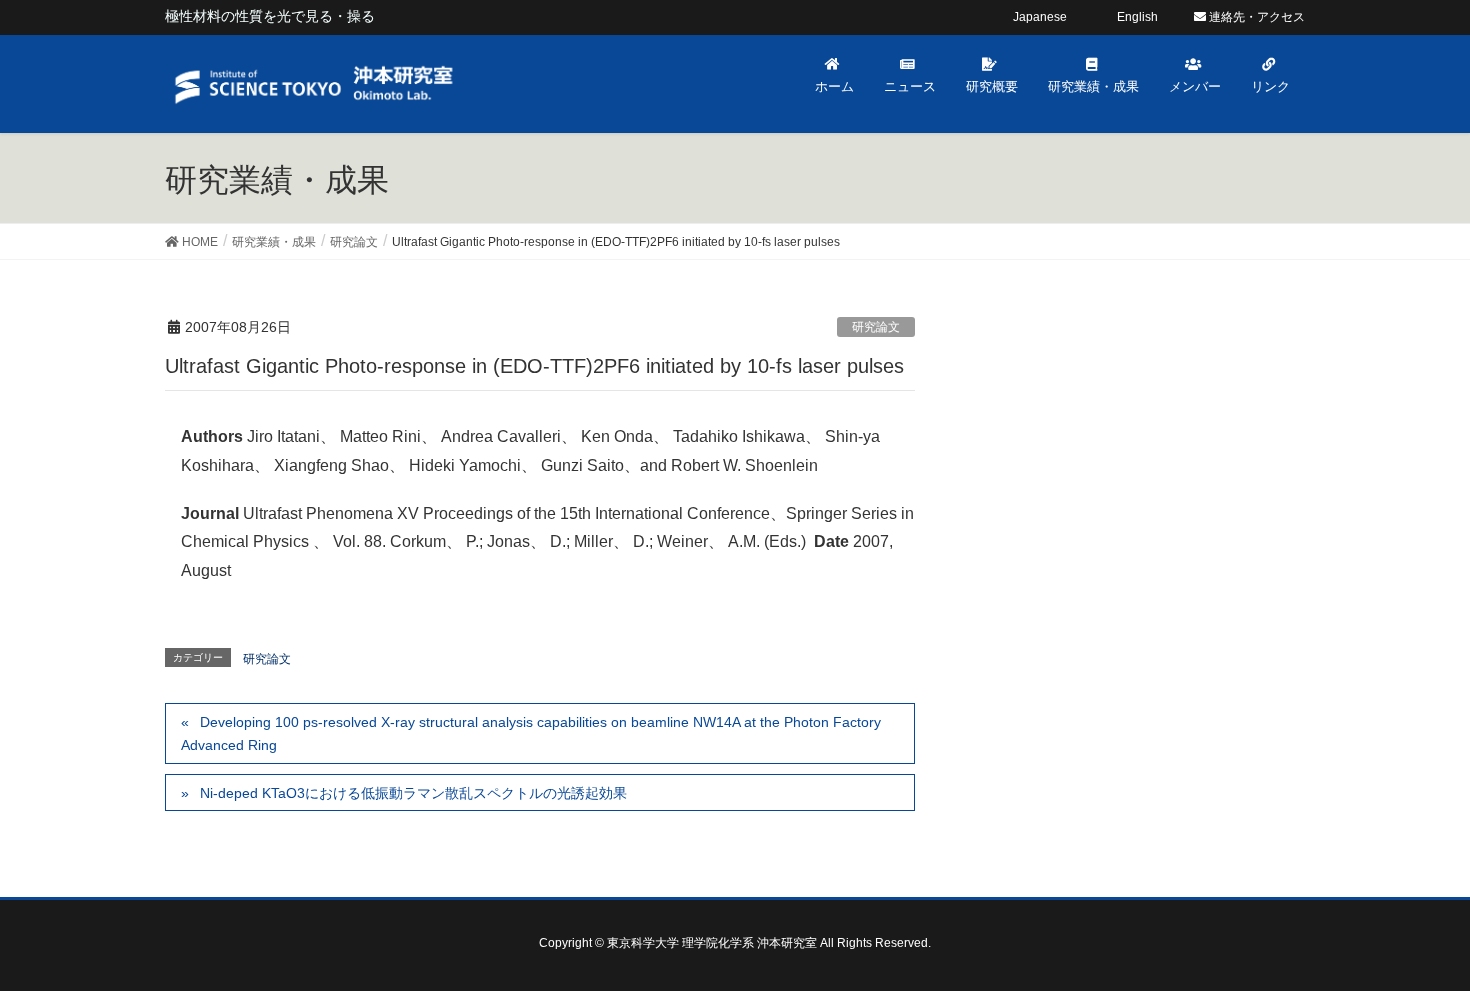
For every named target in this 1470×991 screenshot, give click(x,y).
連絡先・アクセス (1255, 17)
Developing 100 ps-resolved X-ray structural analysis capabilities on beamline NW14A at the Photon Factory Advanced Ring (531, 733)
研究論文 (876, 327)
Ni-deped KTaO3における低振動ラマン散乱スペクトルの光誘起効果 (413, 793)
